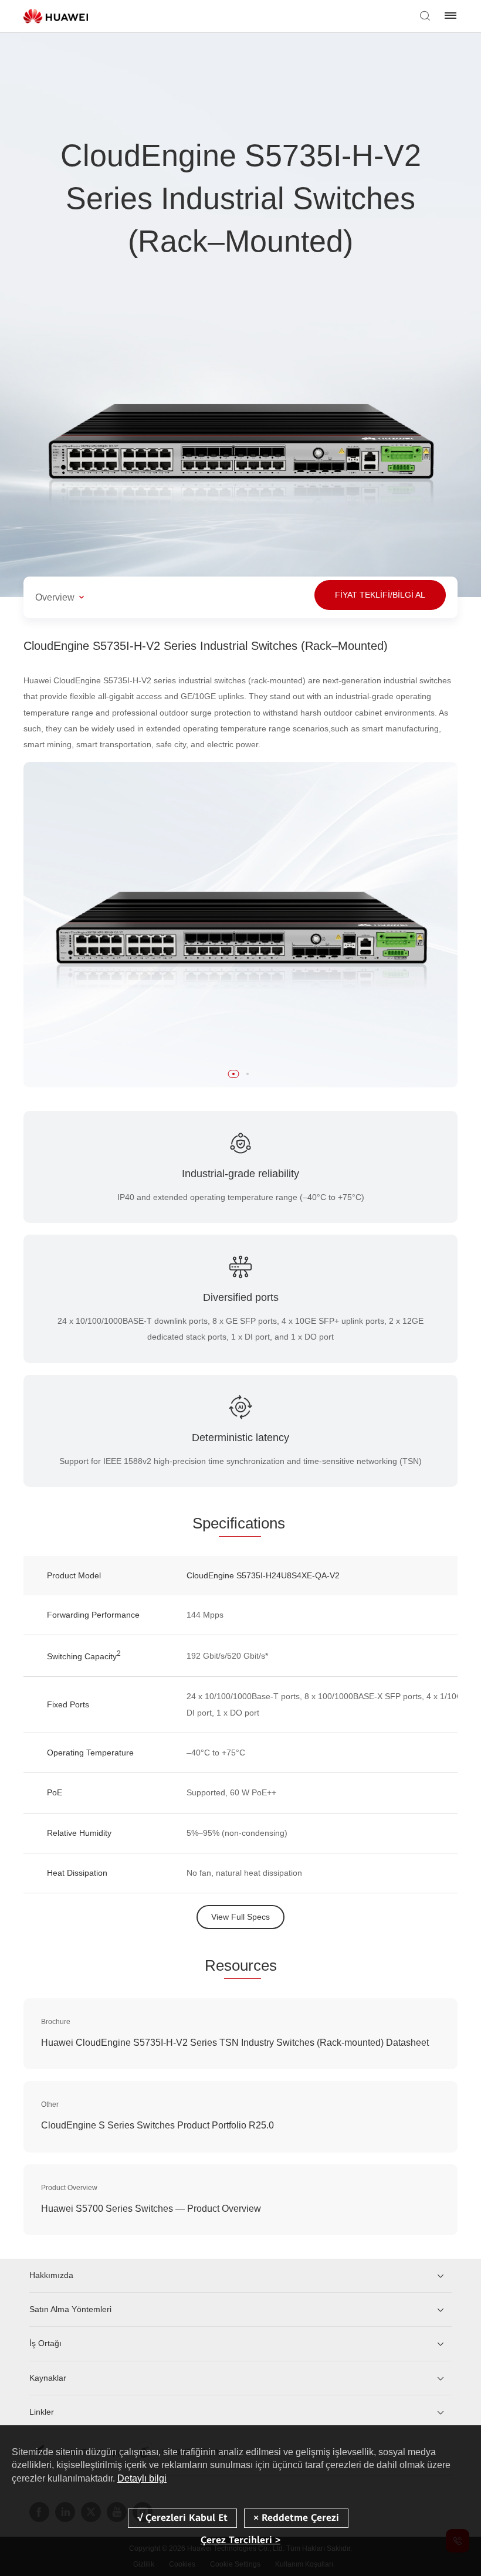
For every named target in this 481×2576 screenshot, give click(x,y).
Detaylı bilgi (142, 2478)
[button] (233, 1074)
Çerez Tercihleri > (240, 2540)
